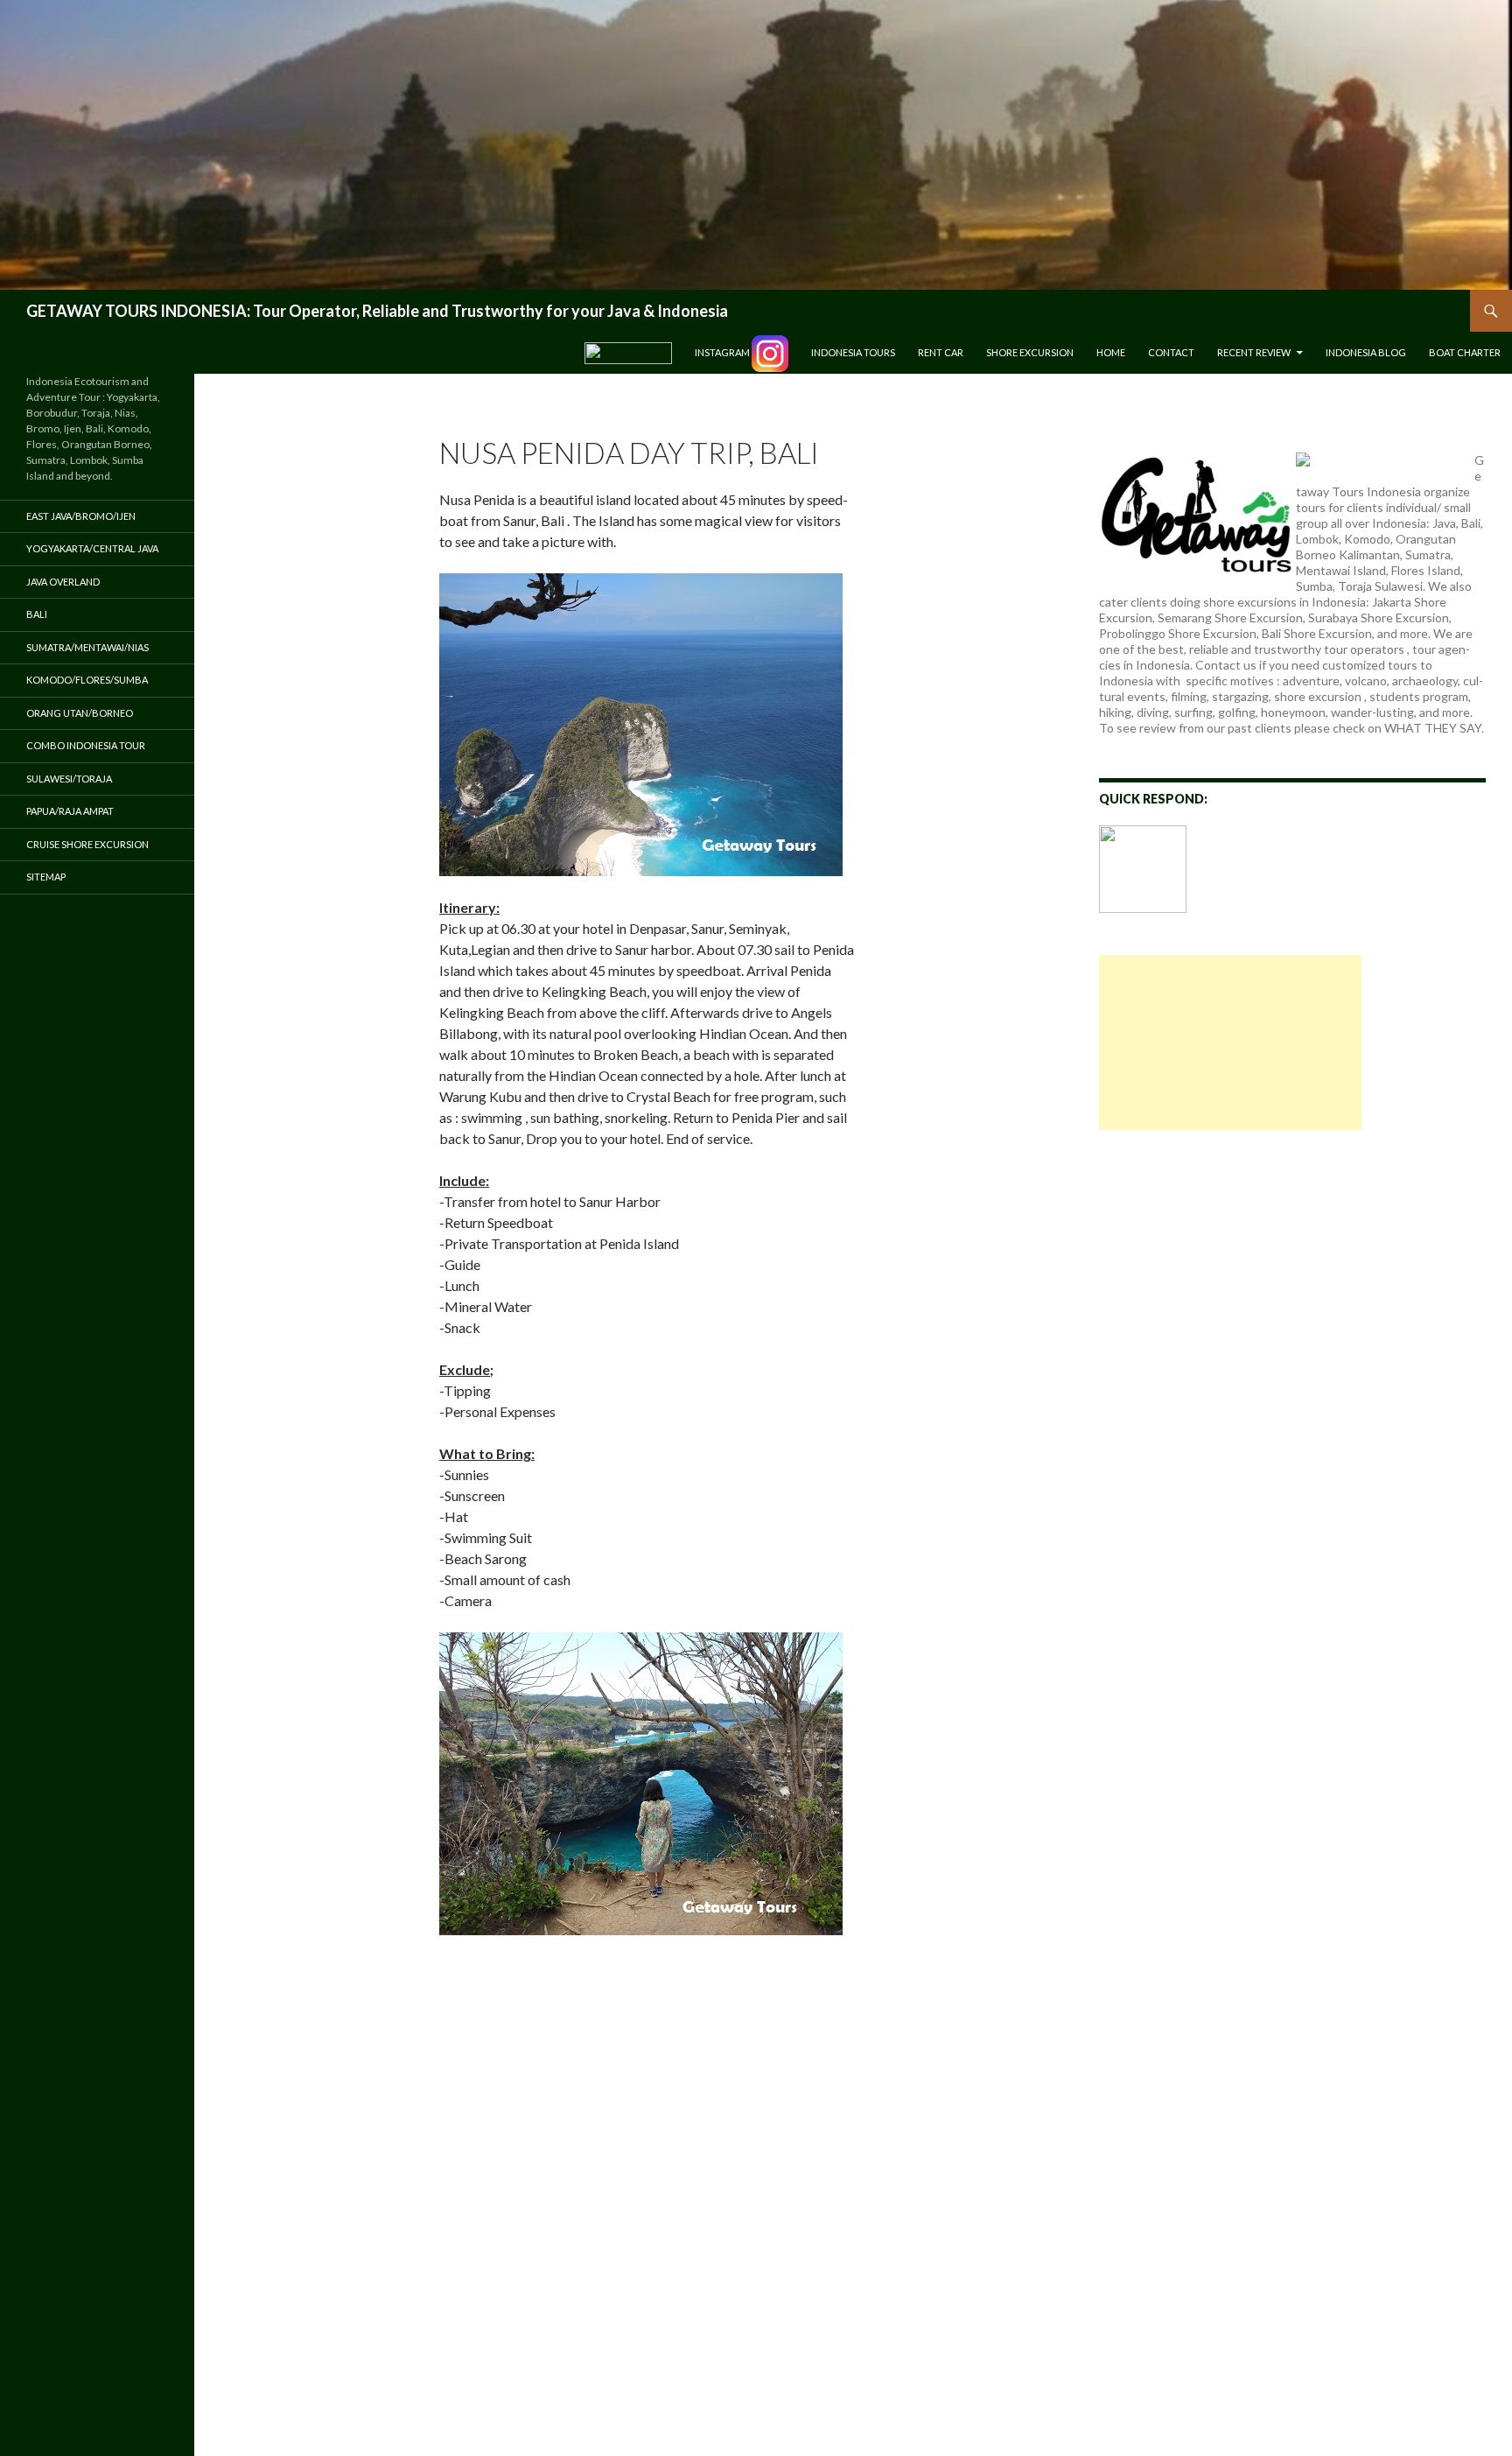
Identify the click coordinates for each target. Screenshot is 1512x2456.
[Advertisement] (1230, 1042)
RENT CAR (941, 352)
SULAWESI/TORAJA (69, 779)
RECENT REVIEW (1254, 352)
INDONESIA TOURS (853, 352)
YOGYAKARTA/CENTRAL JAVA (92, 548)
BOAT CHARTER (1465, 352)
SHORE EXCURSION (1030, 352)
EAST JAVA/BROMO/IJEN (81, 516)
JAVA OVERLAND (63, 582)
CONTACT (1171, 352)
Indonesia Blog (1366, 352)
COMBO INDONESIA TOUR (86, 745)
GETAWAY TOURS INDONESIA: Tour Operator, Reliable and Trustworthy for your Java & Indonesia (377, 311)
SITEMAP (46, 877)
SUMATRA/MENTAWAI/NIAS (87, 647)
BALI (37, 614)
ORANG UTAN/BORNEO (80, 713)
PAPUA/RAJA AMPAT (70, 811)
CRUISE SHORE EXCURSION (87, 844)
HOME (1111, 352)
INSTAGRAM (723, 352)
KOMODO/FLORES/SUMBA (87, 680)
